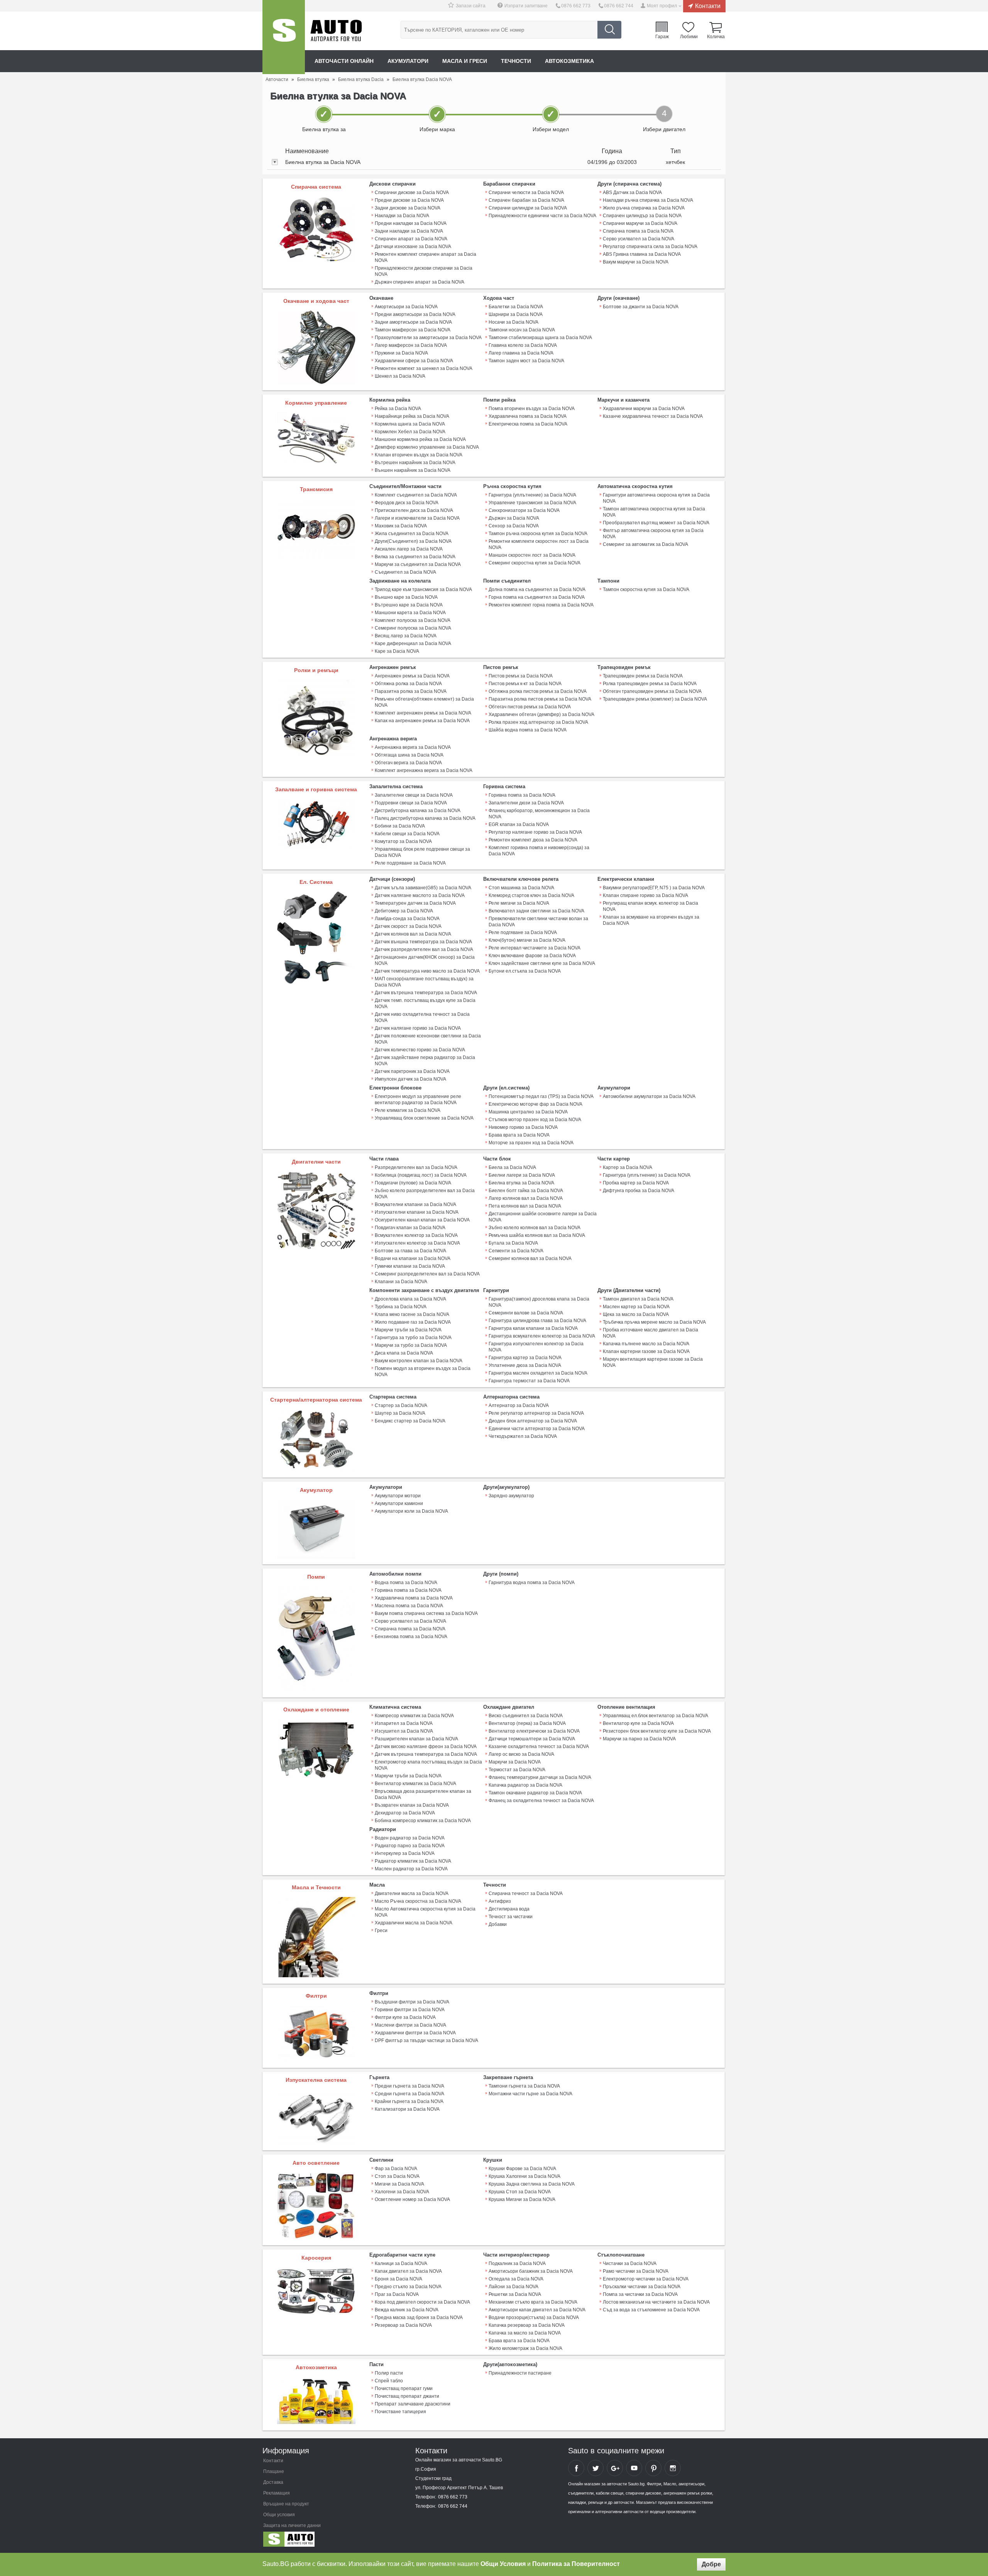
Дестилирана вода (509, 1909)
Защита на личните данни (292, 2525)
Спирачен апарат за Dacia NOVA (411, 239)
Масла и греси (465, 61)
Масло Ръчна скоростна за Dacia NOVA (418, 1901)
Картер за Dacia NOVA (628, 1167)
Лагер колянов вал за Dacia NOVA (526, 1198)
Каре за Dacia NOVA (397, 651)
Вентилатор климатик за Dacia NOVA (415, 1784)
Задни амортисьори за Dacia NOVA (413, 322)
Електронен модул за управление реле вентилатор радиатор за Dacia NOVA (418, 1100)
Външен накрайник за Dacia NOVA (413, 470)
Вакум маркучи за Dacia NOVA (636, 262)
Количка (716, 36)
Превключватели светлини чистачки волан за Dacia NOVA (538, 922)
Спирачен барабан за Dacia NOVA (526, 200)
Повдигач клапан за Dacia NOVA (410, 1228)
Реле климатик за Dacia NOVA (408, 1110)
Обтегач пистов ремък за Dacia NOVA (530, 707)
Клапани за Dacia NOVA (401, 1282)
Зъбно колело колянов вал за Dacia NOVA (535, 1228)
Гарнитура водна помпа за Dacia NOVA (532, 1583)
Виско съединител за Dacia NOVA (526, 1716)
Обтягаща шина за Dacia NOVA (409, 755)
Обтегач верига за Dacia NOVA (408, 763)
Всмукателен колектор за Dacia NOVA (416, 1235)
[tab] (494, 162)
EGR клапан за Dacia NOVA (519, 824)
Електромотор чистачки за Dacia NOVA (646, 2279)
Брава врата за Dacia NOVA (519, 1135)
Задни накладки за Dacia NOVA (409, 231)
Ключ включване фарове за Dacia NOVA (532, 956)
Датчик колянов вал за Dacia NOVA (413, 934)
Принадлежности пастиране (520, 2373)
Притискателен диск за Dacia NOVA (414, 510)
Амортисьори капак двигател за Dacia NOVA (537, 2310)
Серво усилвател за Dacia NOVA (639, 239)
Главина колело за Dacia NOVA (523, 345)
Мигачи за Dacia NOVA (399, 2184)
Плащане (274, 2471)
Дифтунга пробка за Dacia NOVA (639, 1191)
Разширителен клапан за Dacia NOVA (416, 1739)
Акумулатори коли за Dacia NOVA (411, 1511)
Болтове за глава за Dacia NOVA (410, 1251)
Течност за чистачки (511, 1917)
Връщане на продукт (286, 2504)
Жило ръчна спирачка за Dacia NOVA (644, 208)
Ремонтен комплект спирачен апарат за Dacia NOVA (425, 257)
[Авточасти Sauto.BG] (314, 2541)
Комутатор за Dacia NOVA (403, 841)
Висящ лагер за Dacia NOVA (406, 636)
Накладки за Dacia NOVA (402, 216)
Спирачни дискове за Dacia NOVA (412, 193)
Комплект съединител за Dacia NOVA (416, 495)
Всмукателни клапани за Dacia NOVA (415, 1204)
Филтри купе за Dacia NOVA (405, 2017)
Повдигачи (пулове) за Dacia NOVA (413, 1183)
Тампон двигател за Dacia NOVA (638, 1299)
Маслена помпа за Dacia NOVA (409, 1606)
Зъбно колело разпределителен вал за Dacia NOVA (425, 1194)
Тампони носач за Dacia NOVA (522, 330)
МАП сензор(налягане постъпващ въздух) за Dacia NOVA (424, 982)
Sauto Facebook (576, 2468)
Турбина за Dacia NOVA (401, 1307)
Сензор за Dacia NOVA (514, 526)
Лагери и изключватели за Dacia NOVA (417, 518)
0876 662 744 (619, 6)
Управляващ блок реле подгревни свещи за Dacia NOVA (422, 852)
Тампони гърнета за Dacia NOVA (524, 2086)
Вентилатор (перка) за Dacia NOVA (527, 1723)
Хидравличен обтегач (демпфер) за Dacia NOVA (541, 715)
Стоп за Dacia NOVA (397, 2176)
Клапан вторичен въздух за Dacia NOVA (419, 455)
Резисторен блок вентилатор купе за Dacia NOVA (657, 1731)
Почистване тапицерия (400, 2412)
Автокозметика (569, 61)
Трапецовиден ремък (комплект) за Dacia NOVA (655, 699)
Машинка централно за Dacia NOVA (528, 1112)
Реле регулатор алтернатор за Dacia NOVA (536, 1413)
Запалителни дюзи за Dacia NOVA (526, 803)
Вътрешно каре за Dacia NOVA (409, 605)
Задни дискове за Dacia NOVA (408, 208)
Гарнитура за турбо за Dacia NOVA (413, 1338)
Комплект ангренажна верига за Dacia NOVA (424, 770)
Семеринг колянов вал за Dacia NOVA (530, 1258)
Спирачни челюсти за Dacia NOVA (526, 193)
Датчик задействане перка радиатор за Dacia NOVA (425, 1061)
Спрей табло (389, 2381)
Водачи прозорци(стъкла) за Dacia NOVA (534, 2318)
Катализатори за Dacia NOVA (407, 2109)
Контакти (708, 6)
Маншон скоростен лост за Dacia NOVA (532, 555)
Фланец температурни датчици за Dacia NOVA (540, 1777)
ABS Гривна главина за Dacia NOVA (642, 254)
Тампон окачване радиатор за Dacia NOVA (535, 1793)
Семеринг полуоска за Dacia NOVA (413, 628)
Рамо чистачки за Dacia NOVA (636, 2271)
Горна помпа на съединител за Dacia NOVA (537, 597)
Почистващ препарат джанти (407, 2396)
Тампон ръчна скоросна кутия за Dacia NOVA (538, 534)
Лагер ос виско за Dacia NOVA (521, 1754)
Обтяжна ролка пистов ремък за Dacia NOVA (538, 691)
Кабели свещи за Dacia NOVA (407, 834)
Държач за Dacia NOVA (514, 518)
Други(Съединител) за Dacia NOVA (413, 541)
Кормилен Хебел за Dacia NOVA (410, 432)
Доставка (273, 2482)
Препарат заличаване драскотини (413, 2404)
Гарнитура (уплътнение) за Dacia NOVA (532, 495)
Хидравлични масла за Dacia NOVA (414, 1923)
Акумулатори (408, 61)
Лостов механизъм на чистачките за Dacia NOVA (656, 2302)
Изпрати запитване (526, 6)
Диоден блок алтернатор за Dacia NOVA (533, 1421)
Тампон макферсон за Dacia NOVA (413, 330)
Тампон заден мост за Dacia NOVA (526, 361)
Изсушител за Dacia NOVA (404, 1731)
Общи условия (279, 2515)
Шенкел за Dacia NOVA (400, 376)
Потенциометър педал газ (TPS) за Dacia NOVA (541, 1096)
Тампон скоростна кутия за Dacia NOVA (646, 590)
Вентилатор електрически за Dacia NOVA (534, 1731)
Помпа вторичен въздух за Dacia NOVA (532, 409)
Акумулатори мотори (398, 1496)
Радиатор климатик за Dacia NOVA (413, 1861)
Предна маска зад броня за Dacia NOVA (419, 2318)
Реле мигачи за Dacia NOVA (519, 903)
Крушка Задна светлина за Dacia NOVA (532, 2184)
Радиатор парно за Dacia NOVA (410, 1846)
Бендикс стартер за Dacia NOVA (410, 1421)
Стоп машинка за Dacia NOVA (521, 888)
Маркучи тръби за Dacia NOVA (408, 1330)
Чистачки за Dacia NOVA (630, 2264)
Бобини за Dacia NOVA (400, 826)
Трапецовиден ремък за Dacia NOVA (643, 676)
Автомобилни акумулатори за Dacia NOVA (649, 1096)
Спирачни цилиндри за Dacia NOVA (528, 208)
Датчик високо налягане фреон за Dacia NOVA (426, 1747)
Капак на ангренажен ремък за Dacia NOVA (422, 721)
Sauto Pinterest (653, 2468)
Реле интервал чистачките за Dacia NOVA (535, 948)
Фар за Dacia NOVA (396, 2169)
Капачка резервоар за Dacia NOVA (527, 2325)
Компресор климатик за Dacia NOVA (414, 1716)
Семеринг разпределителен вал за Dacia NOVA (427, 1274)
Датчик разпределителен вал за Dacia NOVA (424, 949)
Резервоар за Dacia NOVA (403, 2325)
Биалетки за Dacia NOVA (516, 307)
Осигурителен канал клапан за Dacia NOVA (422, 1220)
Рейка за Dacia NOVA (398, 409)
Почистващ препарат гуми (404, 2389)
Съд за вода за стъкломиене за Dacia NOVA (651, 2310)
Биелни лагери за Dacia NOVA (522, 1175)
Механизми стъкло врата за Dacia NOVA (533, 2302)
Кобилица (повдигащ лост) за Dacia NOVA (421, 1175)
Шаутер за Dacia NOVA (400, 1413)
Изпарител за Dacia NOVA (404, 1723)
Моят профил (662, 6)
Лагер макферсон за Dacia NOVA (411, 345)
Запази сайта (471, 6)
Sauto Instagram (673, 2468)
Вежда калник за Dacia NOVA (407, 2310)
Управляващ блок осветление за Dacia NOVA (424, 1118)
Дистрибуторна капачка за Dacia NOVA (418, 811)
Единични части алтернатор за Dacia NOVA (537, 1429)
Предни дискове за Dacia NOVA (409, 200)
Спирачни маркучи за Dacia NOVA (640, 223)
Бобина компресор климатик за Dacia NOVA (423, 1821)
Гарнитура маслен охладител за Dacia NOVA (538, 1373)
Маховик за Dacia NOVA (401, 526)
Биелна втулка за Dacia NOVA (521, 1183)
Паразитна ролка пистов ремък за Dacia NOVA (540, 699)
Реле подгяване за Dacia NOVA (523, 932)
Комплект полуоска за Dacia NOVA (413, 620)
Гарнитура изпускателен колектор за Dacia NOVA (536, 1347)
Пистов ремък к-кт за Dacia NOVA (525, 684)
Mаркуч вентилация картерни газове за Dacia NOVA (653, 1362)
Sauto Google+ (615, 2468)
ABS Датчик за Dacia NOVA (632, 193)
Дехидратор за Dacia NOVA (405, 1813)
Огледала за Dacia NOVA (516, 2279)
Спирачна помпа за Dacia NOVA (638, 231)
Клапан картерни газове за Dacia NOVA (646, 1351)
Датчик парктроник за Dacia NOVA (412, 1071)
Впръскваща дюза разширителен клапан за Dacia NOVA (423, 1794)
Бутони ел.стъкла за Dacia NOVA (525, 971)
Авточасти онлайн (344, 61)
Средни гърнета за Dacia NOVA (409, 2094)
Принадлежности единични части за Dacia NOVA (542, 216)
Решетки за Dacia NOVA (515, 2294)
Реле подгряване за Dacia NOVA (410, 863)
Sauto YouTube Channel (634, 2468)
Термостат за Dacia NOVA (517, 1770)
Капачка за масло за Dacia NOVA (525, 2333)
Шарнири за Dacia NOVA (516, 314)
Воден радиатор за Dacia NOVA (410, 1838)
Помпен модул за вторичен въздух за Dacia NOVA (423, 1372)
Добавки (498, 1924)
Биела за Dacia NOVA (512, 1167)
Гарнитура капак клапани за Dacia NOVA (533, 1328)
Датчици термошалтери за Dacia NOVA (532, 1739)
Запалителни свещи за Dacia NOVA (414, 795)
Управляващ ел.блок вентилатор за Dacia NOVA (656, 1716)
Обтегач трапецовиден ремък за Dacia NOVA (652, 691)
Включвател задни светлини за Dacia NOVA (536, 911)
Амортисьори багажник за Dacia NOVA (531, 2271)
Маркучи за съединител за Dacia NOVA (418, 564)
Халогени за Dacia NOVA (402, 2192)
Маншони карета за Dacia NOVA (410, 613)
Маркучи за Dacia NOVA (515, 1762)
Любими (689, 36)
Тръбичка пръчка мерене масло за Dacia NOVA (654, 1322)
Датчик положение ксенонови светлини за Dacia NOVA (428, 1039)
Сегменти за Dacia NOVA (516, 1251)
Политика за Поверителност (576, 2564)
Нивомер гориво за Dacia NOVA (523, 1127)
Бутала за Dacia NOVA (513, 1243)
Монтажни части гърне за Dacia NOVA (530, 2094)
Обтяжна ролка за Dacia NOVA (408, 684)
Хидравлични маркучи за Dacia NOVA (644, 409)
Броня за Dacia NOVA (398, 2279)
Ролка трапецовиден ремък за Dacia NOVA (650, 684)
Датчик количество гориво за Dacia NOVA (420, 1050)
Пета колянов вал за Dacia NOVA (525, 1206)
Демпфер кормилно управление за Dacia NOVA (427, 447)
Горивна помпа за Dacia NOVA (522, 795)
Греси (381, 1931)
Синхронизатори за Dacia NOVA (524, 510)
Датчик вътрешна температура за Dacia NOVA (426, 993)
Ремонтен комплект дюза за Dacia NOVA (533, 840)
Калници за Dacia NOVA (401, 2264)
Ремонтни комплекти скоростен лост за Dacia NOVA (539, 544)
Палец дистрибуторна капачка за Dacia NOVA (425, 818)
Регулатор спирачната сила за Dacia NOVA (650, 247)
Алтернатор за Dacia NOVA (519, 1405)
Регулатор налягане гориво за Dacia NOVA (535, 832)
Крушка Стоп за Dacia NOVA (520, 2192)
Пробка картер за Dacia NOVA (636, 1183)
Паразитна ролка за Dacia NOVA (411, 691)
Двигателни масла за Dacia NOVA (412, 1894)
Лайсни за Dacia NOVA (513, 2287)
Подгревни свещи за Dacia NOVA (411, 803)
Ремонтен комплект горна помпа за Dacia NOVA (541, 605)
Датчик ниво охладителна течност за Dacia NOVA (422, 1017)
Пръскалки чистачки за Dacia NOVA (642, 2287)
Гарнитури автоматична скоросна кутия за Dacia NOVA (656, 498)
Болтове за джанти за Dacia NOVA (641, 307)
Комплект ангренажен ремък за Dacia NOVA (423, 713)
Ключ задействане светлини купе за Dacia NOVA (542, 963)
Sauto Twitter (596, 2468)
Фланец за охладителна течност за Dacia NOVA (541, 1801)
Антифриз (500, 1901)
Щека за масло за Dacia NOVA (636, 1314)
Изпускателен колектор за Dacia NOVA (417, 1243)
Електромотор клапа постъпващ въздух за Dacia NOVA (428, 1765)
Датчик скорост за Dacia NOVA (408, 926)
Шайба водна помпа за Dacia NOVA (528, 730)
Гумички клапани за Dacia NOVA (410, 1266)
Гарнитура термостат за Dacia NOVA (529, 1381)
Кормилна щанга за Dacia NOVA (410, 424)
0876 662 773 (576, 6)
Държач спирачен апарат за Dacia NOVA (420, 282)
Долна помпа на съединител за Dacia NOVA (537, 590)
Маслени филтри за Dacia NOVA (410, 2025)
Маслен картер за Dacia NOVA (636, 1307)
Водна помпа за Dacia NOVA (406, 1583)
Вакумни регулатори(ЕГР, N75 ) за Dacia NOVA (654, 888)
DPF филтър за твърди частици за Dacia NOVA (426, 2041)
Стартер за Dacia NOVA (401, 1405)
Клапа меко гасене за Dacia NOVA (412, 1314)
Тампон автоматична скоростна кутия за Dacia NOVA (654, 512)
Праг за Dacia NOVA (397, 2294)
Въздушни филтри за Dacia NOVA (412, 2002)
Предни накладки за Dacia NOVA (411, 223)
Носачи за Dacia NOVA (513, 322)
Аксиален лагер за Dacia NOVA (409, 549)
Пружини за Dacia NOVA (401, 353)
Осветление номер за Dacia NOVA (412, 2199)
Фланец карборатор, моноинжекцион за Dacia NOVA (539, 814)
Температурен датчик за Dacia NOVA (415, 903)
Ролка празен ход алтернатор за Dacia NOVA (538, 722)
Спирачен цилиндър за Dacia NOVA (642, 216)
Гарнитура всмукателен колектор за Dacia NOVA (542, 1336)
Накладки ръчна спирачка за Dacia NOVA (648, 200)
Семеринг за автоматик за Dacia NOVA (645, 544)
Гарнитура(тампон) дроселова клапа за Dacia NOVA (539, 1302)
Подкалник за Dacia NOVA (517, 2264)
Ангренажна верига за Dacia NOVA (413, 747)
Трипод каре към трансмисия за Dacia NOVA (423, 590)
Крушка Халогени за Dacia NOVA (524, 2176)
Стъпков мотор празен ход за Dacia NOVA (535, 1120)
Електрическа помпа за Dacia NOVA (528, 424)
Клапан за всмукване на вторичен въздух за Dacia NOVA (651, 920)
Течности (516, 61)
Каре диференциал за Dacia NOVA (413, 644)
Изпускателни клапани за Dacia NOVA (417, 1212)
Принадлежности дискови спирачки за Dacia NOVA (424, 271)
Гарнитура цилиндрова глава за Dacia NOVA (537, 1321)
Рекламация (277, 2493)
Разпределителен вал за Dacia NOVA (416, 1167)
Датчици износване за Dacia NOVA (413, 247)
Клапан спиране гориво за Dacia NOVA (645, 895)
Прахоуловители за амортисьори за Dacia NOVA (428, 338)
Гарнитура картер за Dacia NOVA (525, 1358)
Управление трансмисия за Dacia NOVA (532, 503)
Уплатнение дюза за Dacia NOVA (525, 1365)
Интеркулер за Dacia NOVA (405, 1853)
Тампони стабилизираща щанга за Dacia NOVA (540, 338)
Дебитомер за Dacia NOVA (404, 911)
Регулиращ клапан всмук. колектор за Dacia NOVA (650, 906)
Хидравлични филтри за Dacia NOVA (415, 2033)
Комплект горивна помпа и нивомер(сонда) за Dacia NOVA (539, 851)
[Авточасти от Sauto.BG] (284, 37)
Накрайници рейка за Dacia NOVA (412, 416)
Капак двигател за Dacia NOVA (408, 2271)
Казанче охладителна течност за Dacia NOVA (539, 1747)
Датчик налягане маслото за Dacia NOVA (420, 895)
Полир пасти (389, 2373)
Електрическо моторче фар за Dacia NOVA (535, 1104)
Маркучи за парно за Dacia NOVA (639, 1739)
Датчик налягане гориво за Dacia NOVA (418, 1028)
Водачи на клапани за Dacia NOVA (413, 1258)
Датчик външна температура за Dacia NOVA (423, 942)
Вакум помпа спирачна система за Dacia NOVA (426, 1613)
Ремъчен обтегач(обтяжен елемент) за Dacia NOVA (424, 702)
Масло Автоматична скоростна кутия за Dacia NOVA (425, 1912)
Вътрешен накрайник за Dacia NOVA (415, 463)
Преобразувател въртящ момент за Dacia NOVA (656, 523)
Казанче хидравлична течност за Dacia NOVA (653, 416)
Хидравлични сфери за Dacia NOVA (414, 361)
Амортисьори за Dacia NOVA (406, 307)
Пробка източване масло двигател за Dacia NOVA (650, 1333)
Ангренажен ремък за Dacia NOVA (412, 676)
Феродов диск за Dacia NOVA (407, 503)
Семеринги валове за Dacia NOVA (526, 1313)
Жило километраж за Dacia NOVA (525, 2348)
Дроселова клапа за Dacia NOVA (410, 1299)
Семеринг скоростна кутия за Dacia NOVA (535, 563)
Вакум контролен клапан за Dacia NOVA (419, 1361)
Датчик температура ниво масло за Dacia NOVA (427, 971)
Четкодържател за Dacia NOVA (523, 1436)
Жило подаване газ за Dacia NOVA (413, 1322)
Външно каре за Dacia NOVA (406, 597)
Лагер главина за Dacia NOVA (521, 353)
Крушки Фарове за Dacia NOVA (522, 2169)
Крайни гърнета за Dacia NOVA (409, 2101)
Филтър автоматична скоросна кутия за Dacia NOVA (653, 534)
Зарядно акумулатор (511, 1496)
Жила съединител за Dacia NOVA (412, 534)
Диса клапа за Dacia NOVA (404, 1353)
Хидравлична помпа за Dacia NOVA (528, 416)
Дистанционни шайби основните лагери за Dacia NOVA (543, 1217)
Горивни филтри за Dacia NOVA (410, 2010)
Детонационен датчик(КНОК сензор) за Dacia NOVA (425, 960)
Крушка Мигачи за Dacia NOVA (522, 2199)
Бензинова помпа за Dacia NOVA (411, 1637)
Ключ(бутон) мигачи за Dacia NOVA (527, 940)
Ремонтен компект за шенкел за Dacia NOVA (424, 368)
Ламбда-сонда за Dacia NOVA (407, 919)
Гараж (662, 36)
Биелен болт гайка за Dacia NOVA (526, 1191)
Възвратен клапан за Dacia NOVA (412, 1805)
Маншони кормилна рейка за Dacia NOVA (420, 439)
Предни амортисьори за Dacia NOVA (415, 314)
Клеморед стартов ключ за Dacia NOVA (531, 895)
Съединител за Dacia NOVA (405, 572)
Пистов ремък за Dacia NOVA (521, 676)
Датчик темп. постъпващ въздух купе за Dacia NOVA (425, 1003)
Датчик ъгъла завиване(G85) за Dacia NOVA (423, 888)
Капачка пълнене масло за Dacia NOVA (646, 1344)
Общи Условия (503, 2564)
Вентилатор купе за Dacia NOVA (638, 1723)
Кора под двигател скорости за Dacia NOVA (422, 2302)
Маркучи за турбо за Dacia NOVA (411, 1345)
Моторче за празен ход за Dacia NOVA (531, 1143)
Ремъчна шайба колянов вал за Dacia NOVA (537, 1235)
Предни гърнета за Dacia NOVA (409, 2086)
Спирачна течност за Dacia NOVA (526, 1894)
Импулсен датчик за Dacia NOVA (410, 1079)
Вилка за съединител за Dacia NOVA (415, 557)
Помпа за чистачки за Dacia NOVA (640, 2294)
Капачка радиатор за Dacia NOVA (525, 1785)
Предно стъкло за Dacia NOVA (408, 2287)
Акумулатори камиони (399, 1503)
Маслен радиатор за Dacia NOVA (411, 1869)
